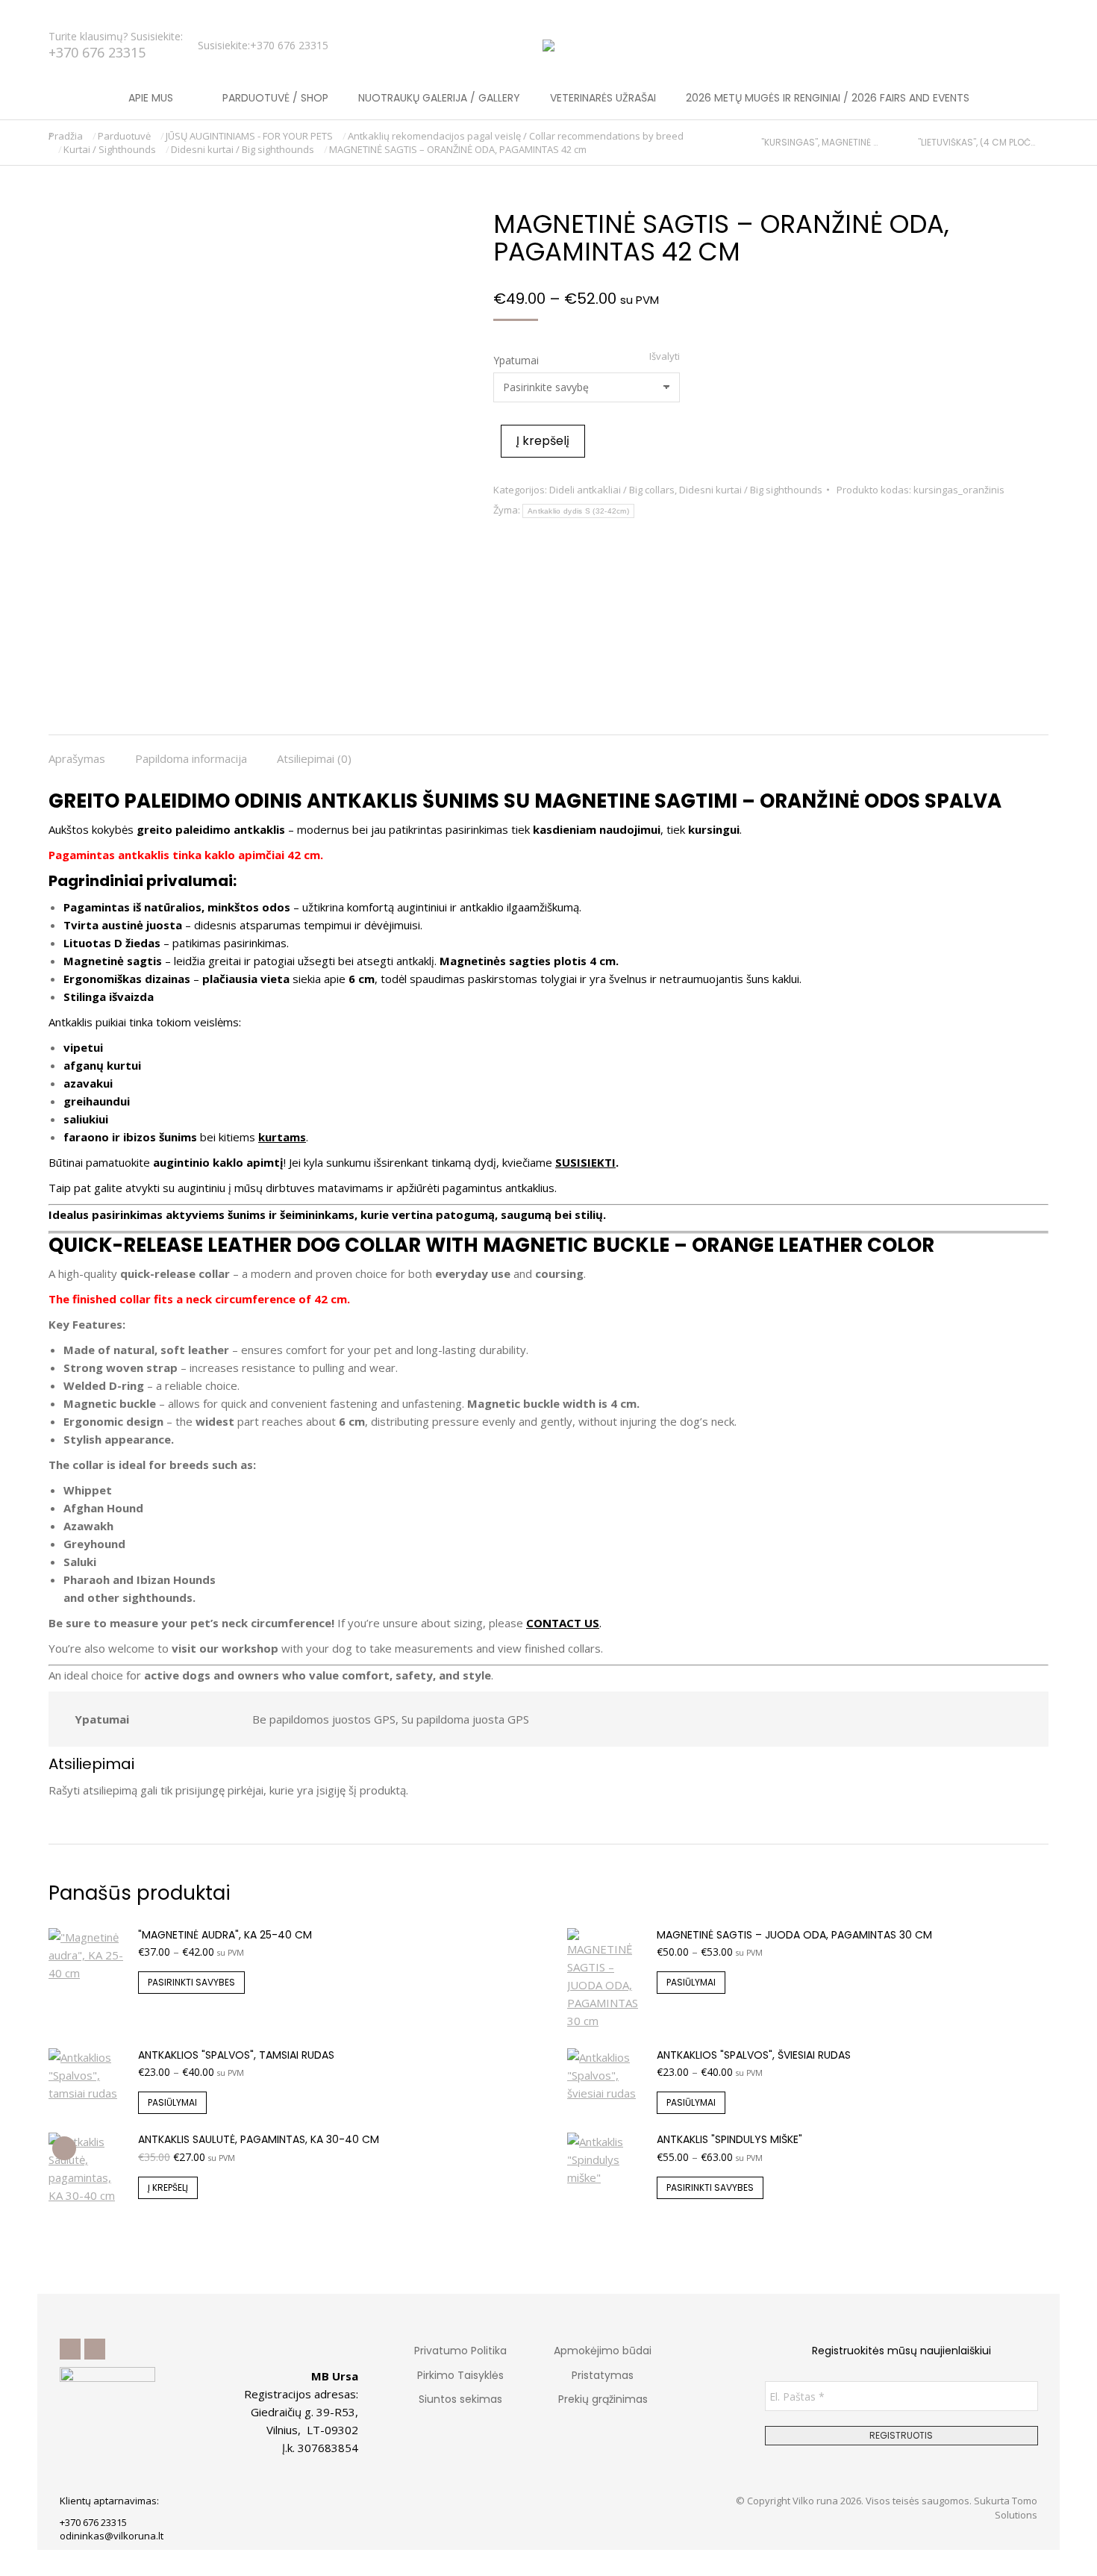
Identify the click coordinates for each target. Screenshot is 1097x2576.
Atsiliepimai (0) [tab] (314, 758)
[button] (221, 12)
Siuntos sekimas (460, 2399)
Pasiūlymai (691, 1982)
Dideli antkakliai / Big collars (612, 490)
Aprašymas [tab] (77, 758)
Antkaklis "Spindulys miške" (729, 2139)
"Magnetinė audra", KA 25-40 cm (225, 1935)
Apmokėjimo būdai (603, 2351)
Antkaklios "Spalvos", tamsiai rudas (236, 2055)
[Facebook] (70, 2349)
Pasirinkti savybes (191, 1982)
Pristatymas (603, 2375)
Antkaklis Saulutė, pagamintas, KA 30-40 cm (259, 2139)
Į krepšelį (543, 441)
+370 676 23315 (97, 52)
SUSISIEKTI (585, 1162)
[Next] (1042, 143)
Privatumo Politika (460, 2351)
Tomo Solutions (1016, 2507)
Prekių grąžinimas (603, 2399)
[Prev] (755, 143)
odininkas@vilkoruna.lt (112, 2536)
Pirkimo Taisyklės (460, 2375)
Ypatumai (516, 360)
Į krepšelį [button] (168, 2187)
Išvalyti (665, 356)
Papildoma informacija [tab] (191, 758)
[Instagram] (95, 2349)
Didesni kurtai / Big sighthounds (751, 490)
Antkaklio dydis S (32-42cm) (578, 511)
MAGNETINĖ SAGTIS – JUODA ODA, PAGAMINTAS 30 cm (794, 1935)
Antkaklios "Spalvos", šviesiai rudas (754, 2055)
